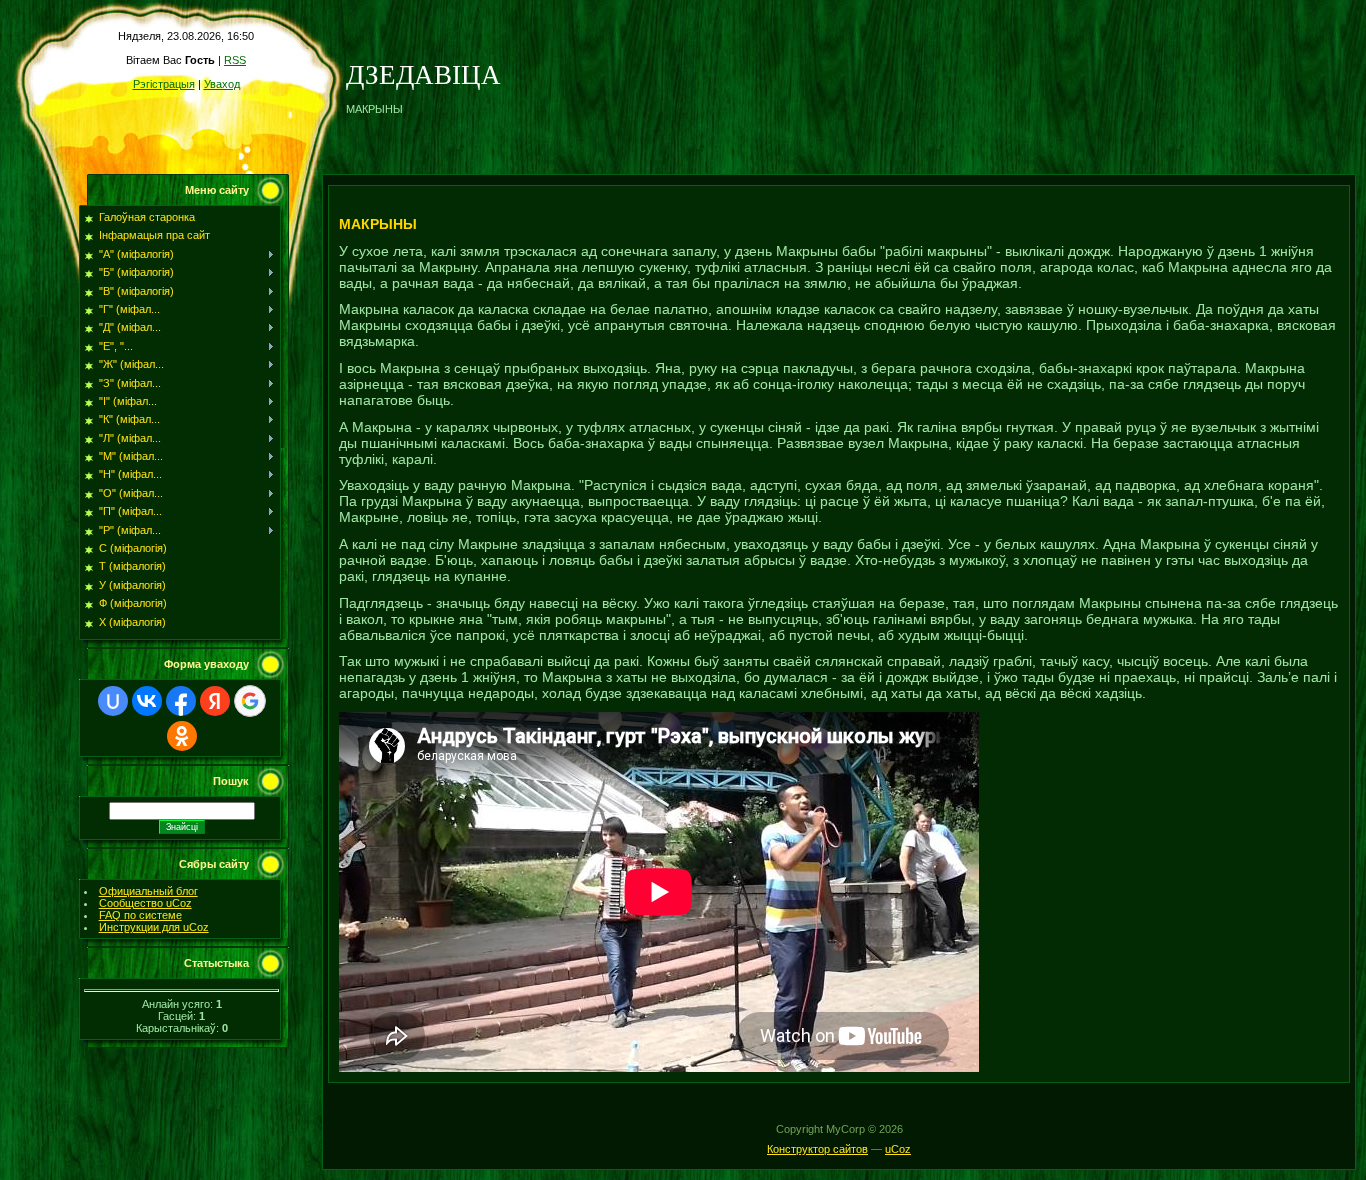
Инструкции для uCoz (154, 927)
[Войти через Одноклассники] (182, 736)
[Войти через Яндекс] (215, 701)
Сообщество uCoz (145, 903)
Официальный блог (148, 891)
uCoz (898, 1149)
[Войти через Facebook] (181, 701)
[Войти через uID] (113, 701)
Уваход (222, 84)
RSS (235, 60)
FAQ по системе (140, 915)
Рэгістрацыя (164, 84)
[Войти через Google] (250, 701)
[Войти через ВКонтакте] (147, 701)
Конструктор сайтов (817, 1149)
